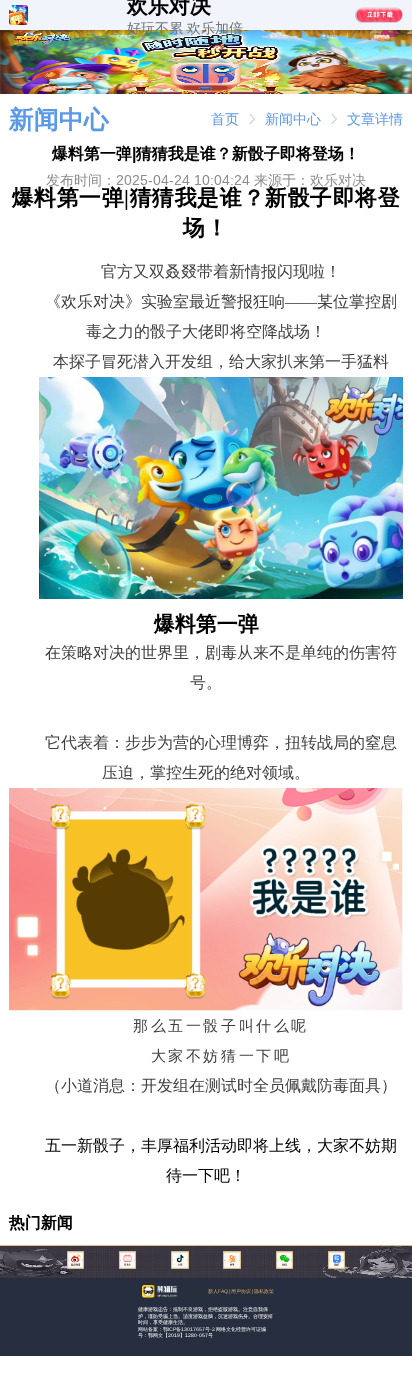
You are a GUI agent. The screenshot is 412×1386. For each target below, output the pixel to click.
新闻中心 (293, 119)
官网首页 (124, 37)
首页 (225, 119)
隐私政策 (264, 1291)
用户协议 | (242, 1291)
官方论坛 (330, 37)
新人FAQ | (219, 1291)
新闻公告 (278, 37)
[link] (225, 119)
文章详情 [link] (375, 119)
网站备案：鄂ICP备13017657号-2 (176, 1329)
